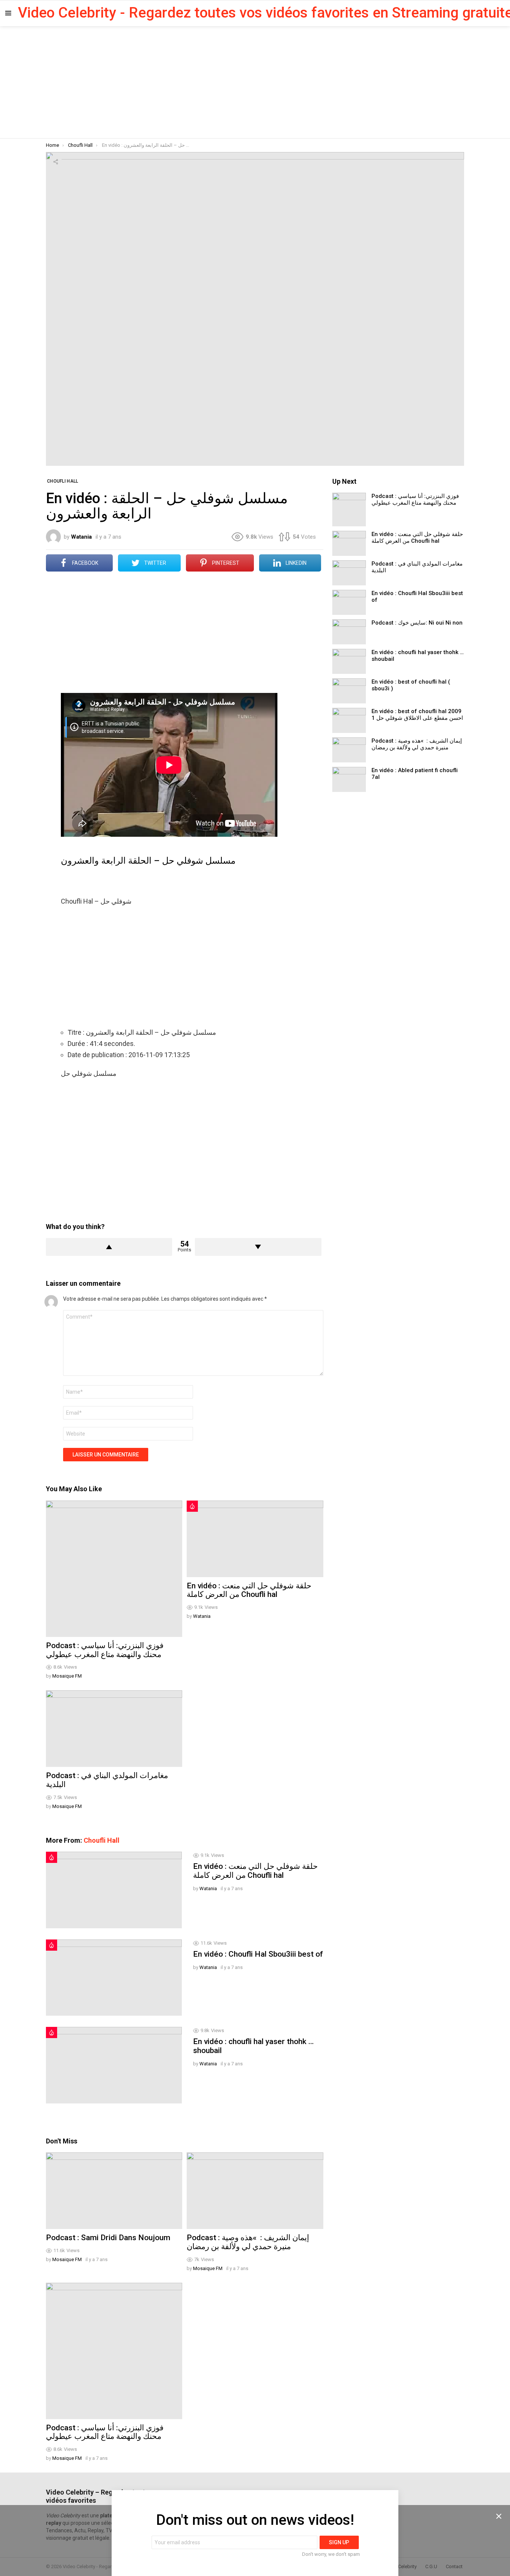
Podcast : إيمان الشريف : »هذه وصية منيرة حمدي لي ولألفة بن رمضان (248, 2242)
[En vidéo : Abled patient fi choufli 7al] (349, 779)
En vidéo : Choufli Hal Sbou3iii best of (258, 1954)
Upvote (109, 1247)
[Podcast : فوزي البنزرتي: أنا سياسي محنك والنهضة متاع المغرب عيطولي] (114, 1569)
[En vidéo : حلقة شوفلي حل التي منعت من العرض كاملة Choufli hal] (255, 1539)
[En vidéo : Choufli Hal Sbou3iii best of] (114, 1978)
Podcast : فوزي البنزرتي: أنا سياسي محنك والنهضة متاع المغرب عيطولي (105, 1650)
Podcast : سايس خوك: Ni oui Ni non (417, 623)
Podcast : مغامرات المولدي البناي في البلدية (107, 1780)
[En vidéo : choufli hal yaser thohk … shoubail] (114, 2065)
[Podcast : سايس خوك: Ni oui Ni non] (349, 632)
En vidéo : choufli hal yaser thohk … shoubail (253, 2046)
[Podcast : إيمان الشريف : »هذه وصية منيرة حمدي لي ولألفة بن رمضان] (255, 2191)
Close (499, 2516)
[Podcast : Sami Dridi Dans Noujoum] (114, 2191)
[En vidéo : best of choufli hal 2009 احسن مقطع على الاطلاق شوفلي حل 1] (349, 720)
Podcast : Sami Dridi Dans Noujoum (108, 2238)
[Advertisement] (255, 82)
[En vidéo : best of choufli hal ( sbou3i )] (349, 691)
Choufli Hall (102, 1840)
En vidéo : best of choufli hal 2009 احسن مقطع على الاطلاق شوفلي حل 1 (417, 715)
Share (56, 162)
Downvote (258, 1247)
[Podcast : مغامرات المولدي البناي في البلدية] (114, 1729)
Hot (192, 1506)
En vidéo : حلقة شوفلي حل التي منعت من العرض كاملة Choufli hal (249, 1590)
